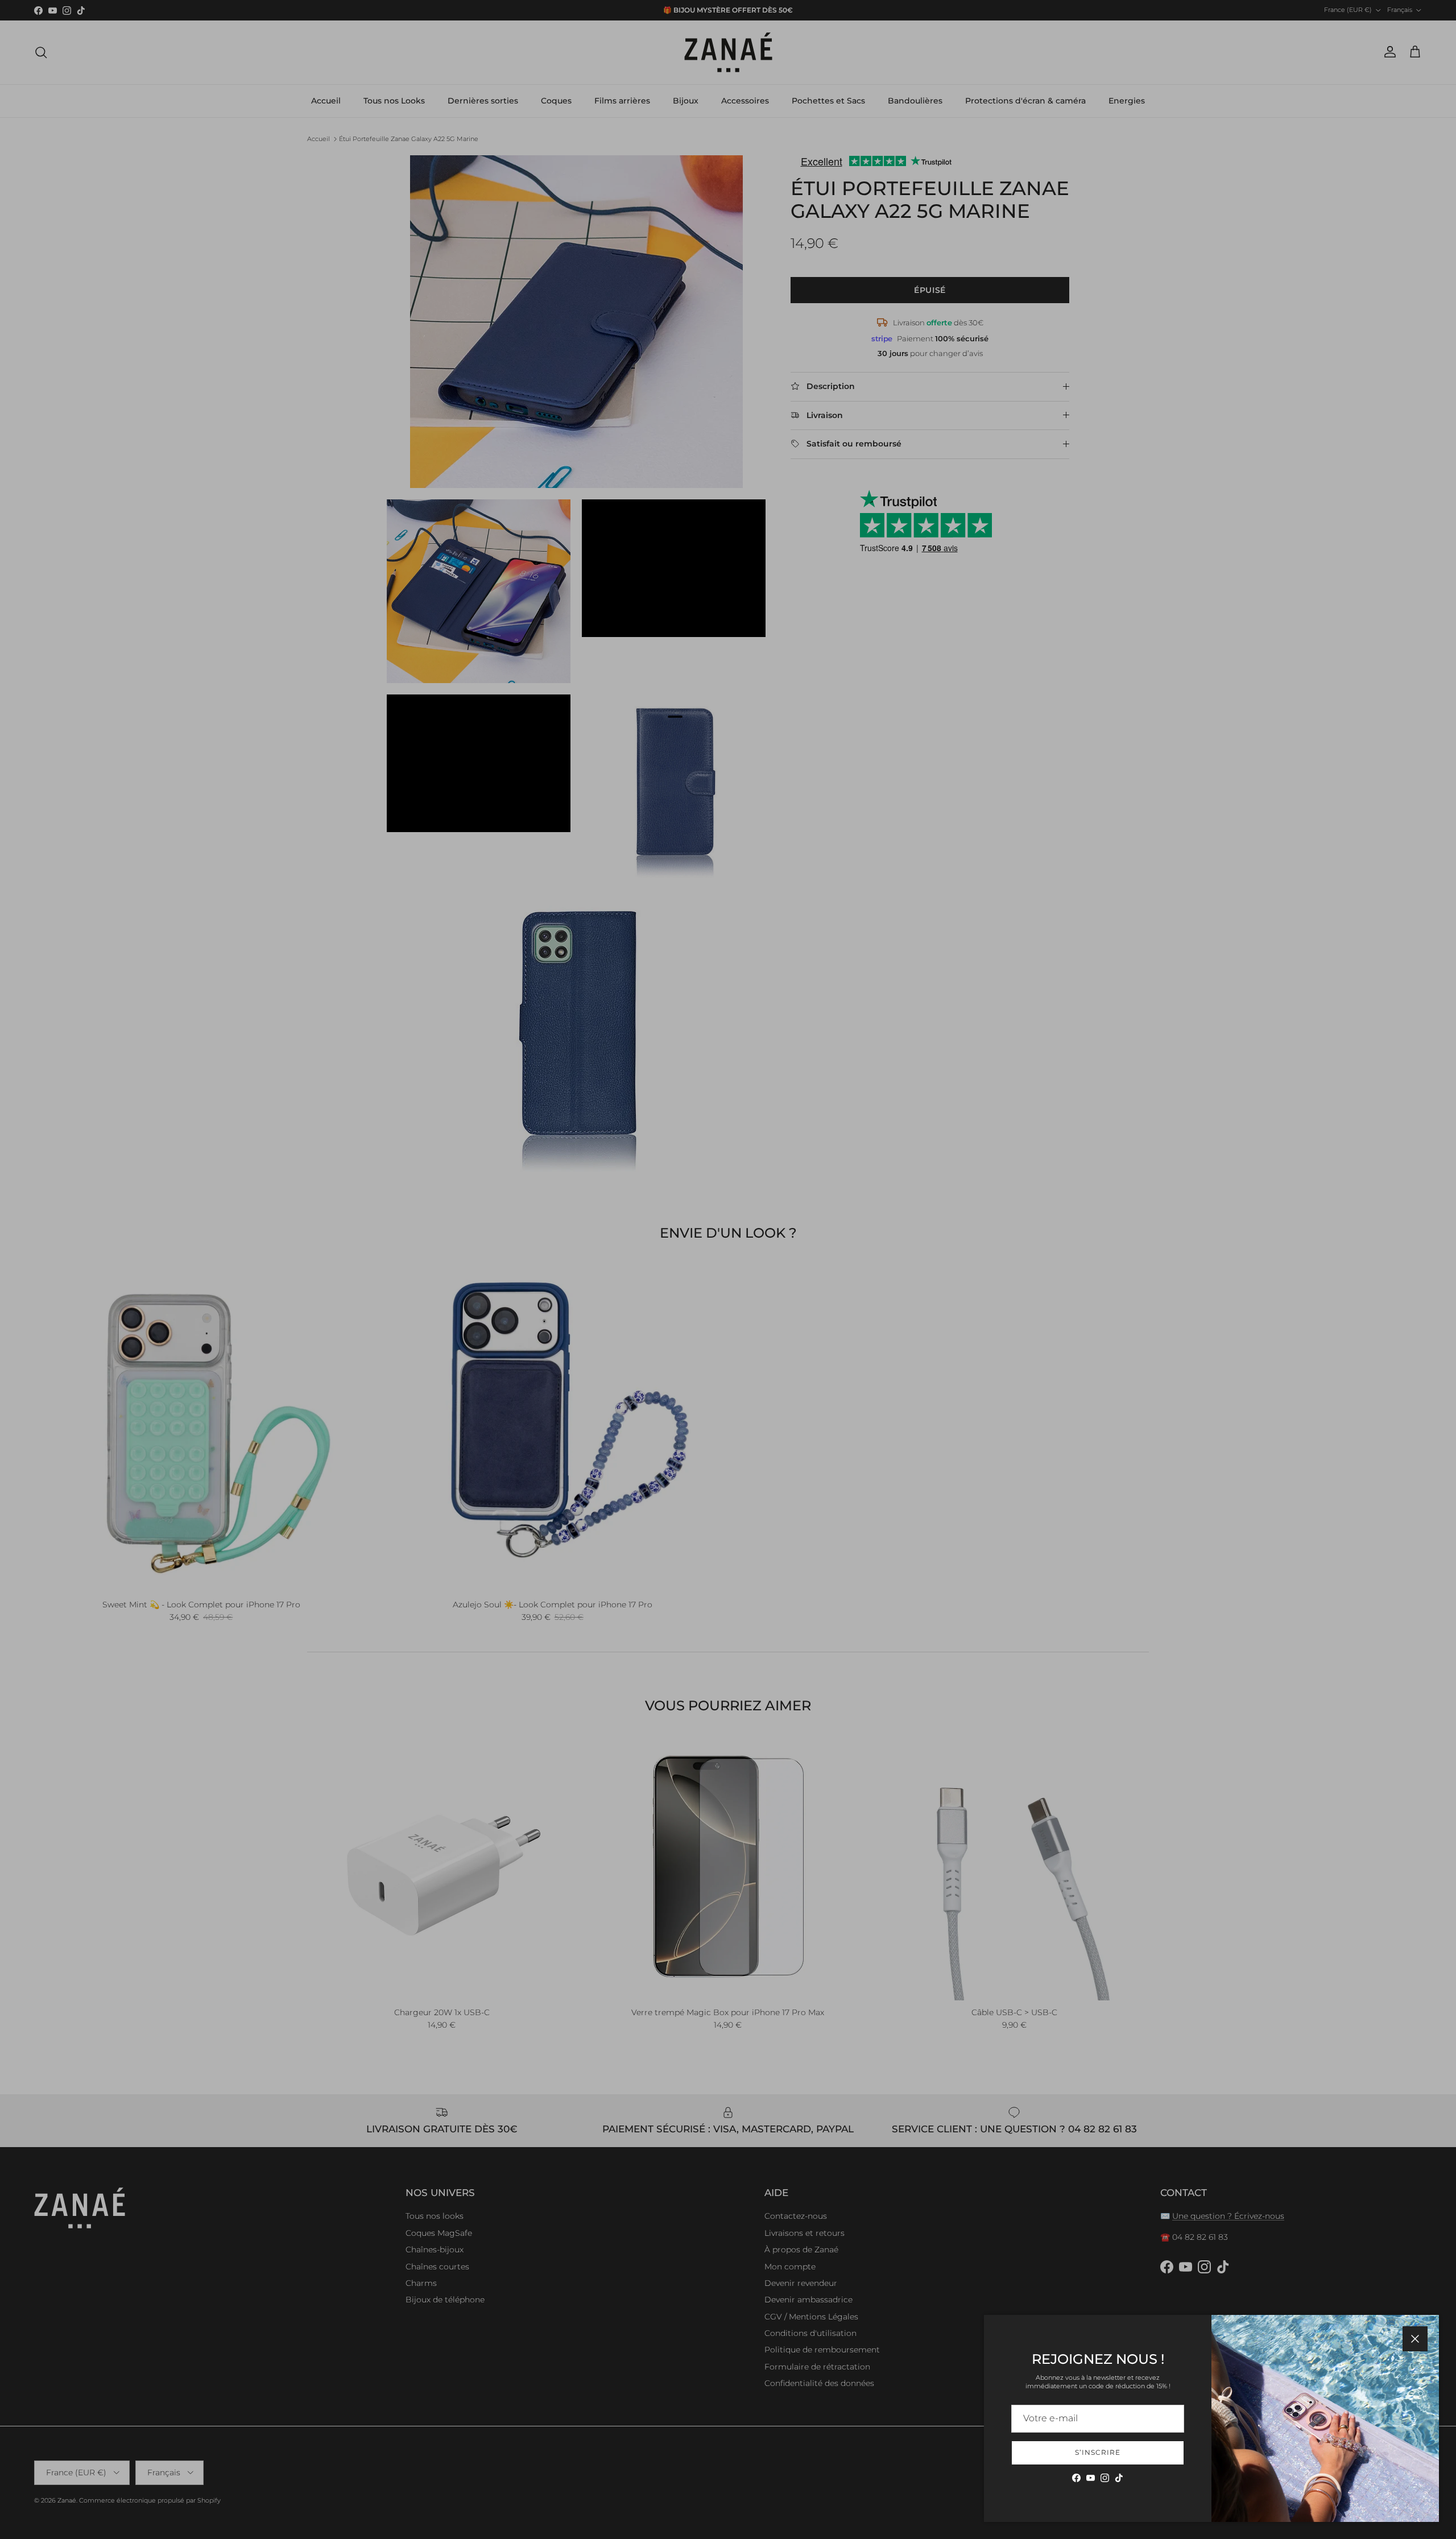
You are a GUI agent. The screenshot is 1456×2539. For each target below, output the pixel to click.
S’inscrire (1098, 2452)
